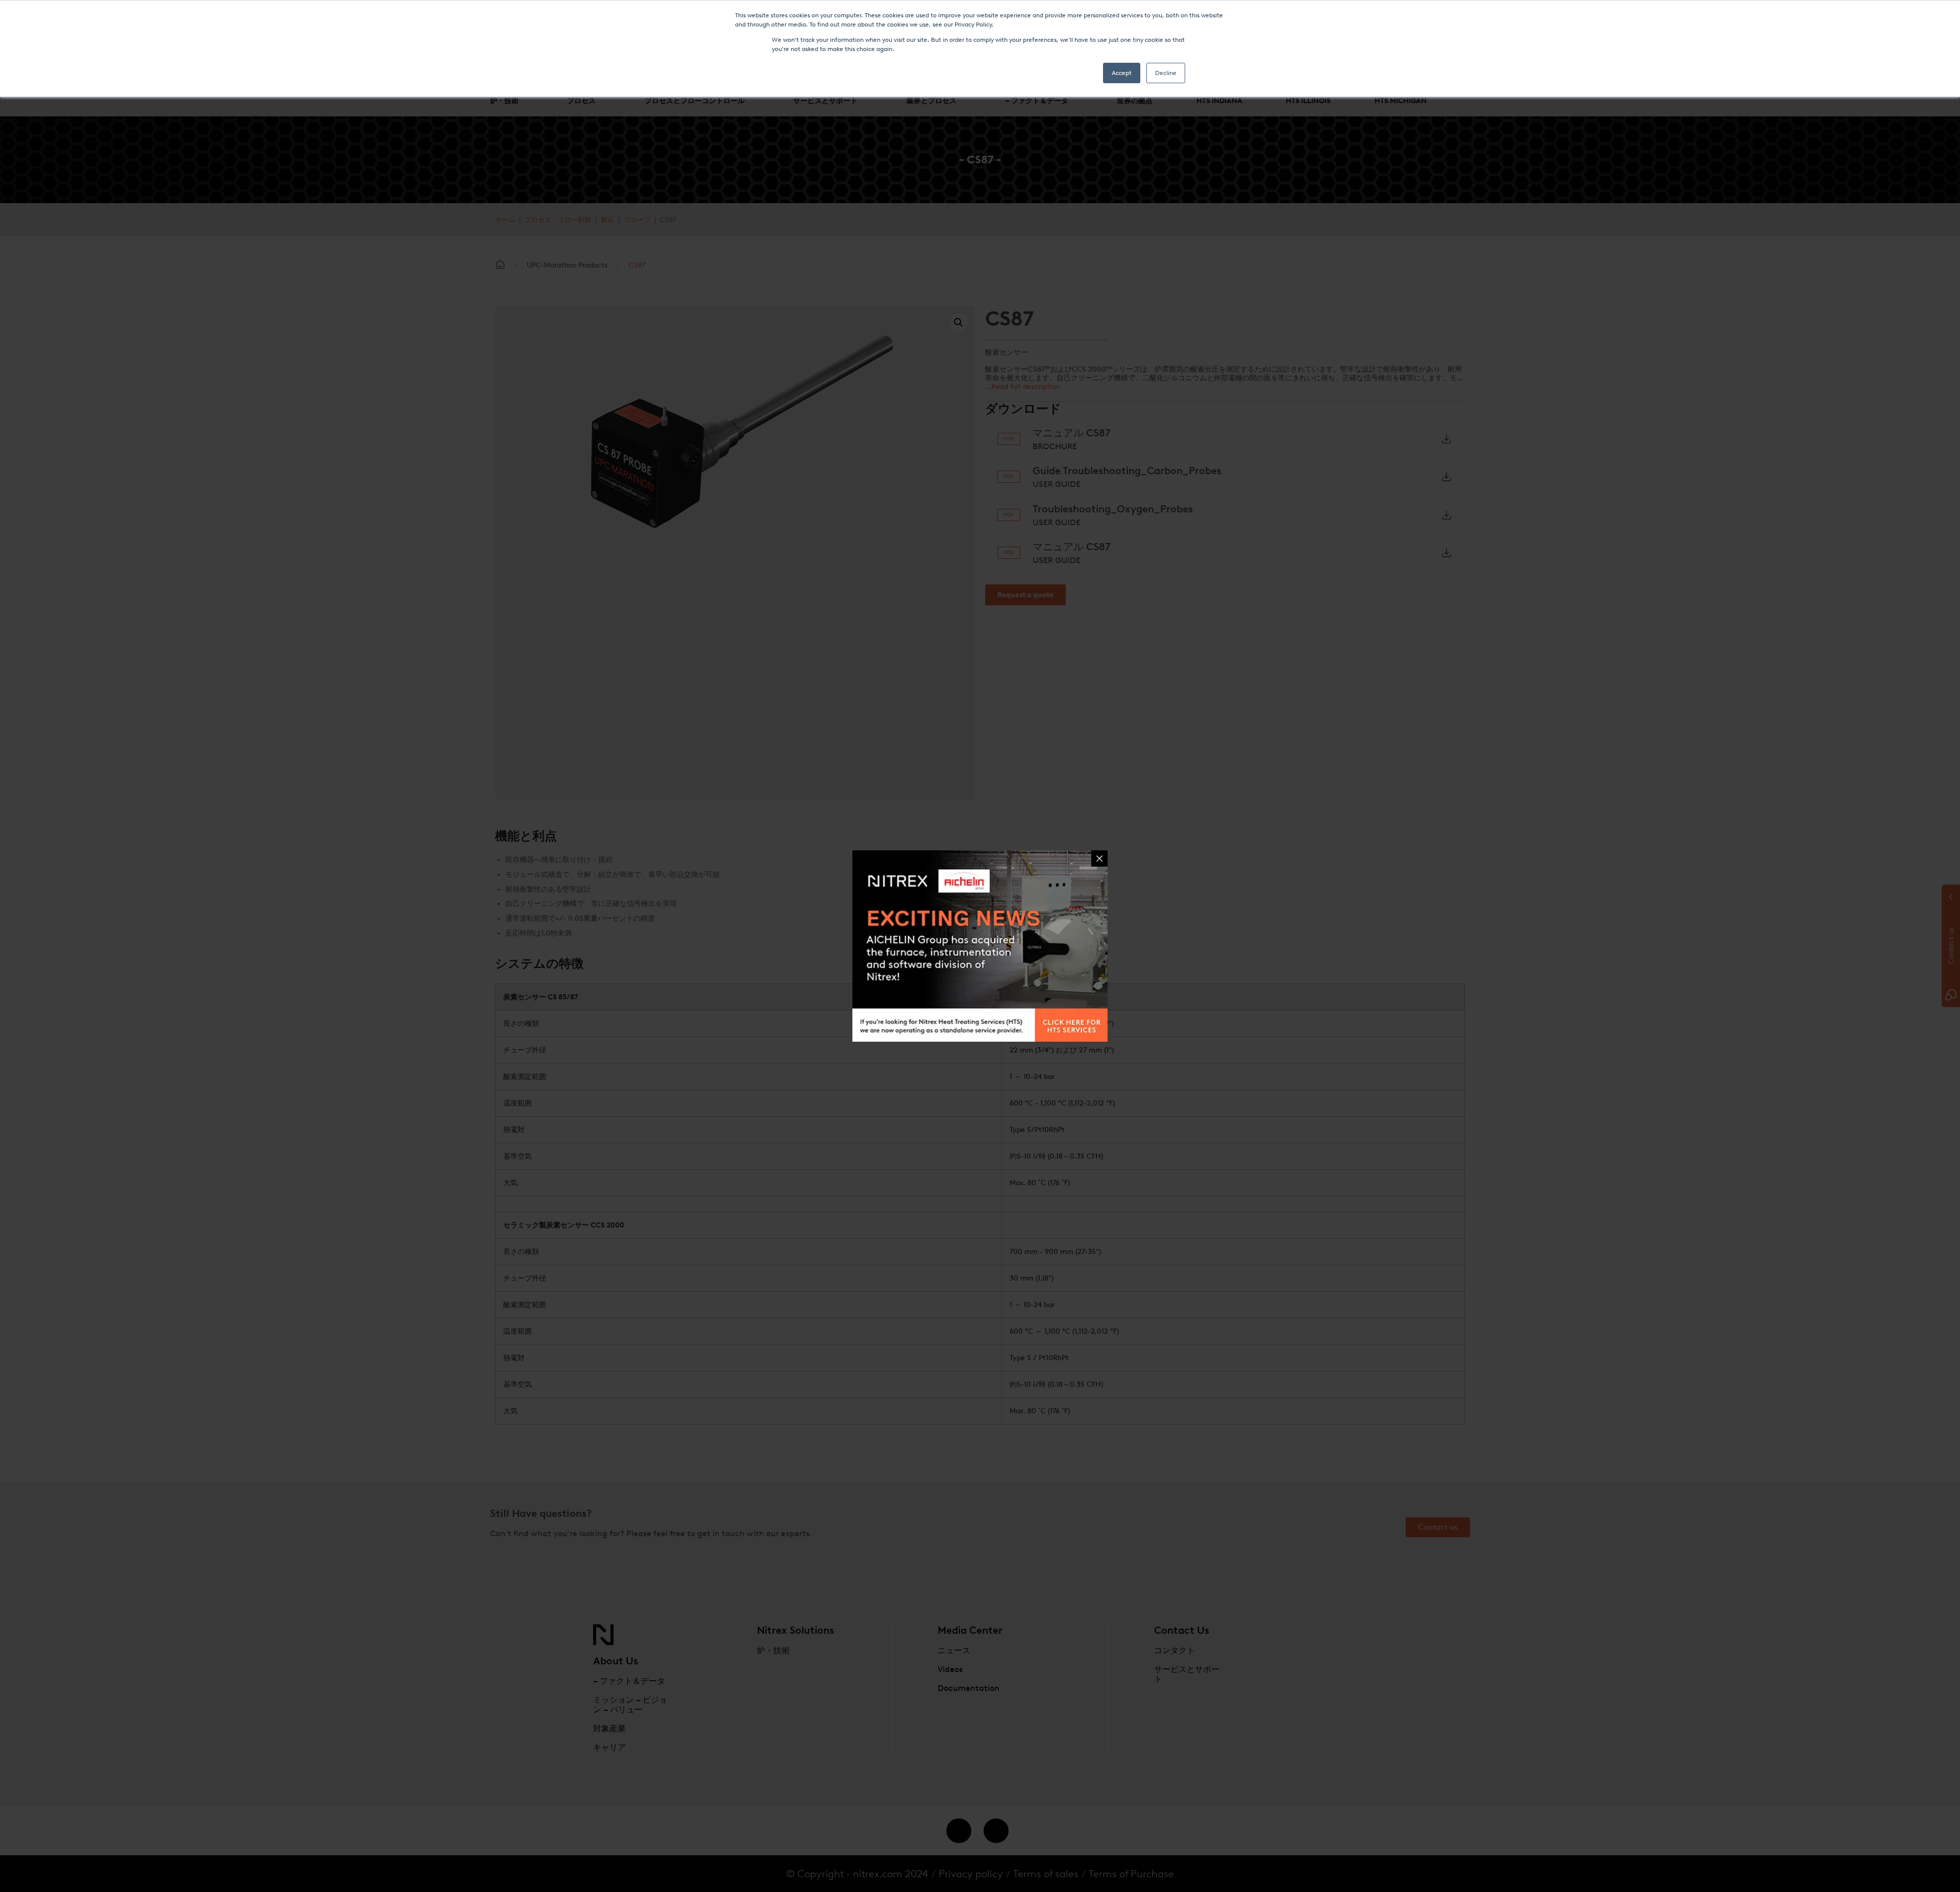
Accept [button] (1122, 73)
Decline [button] (1166, 73)
